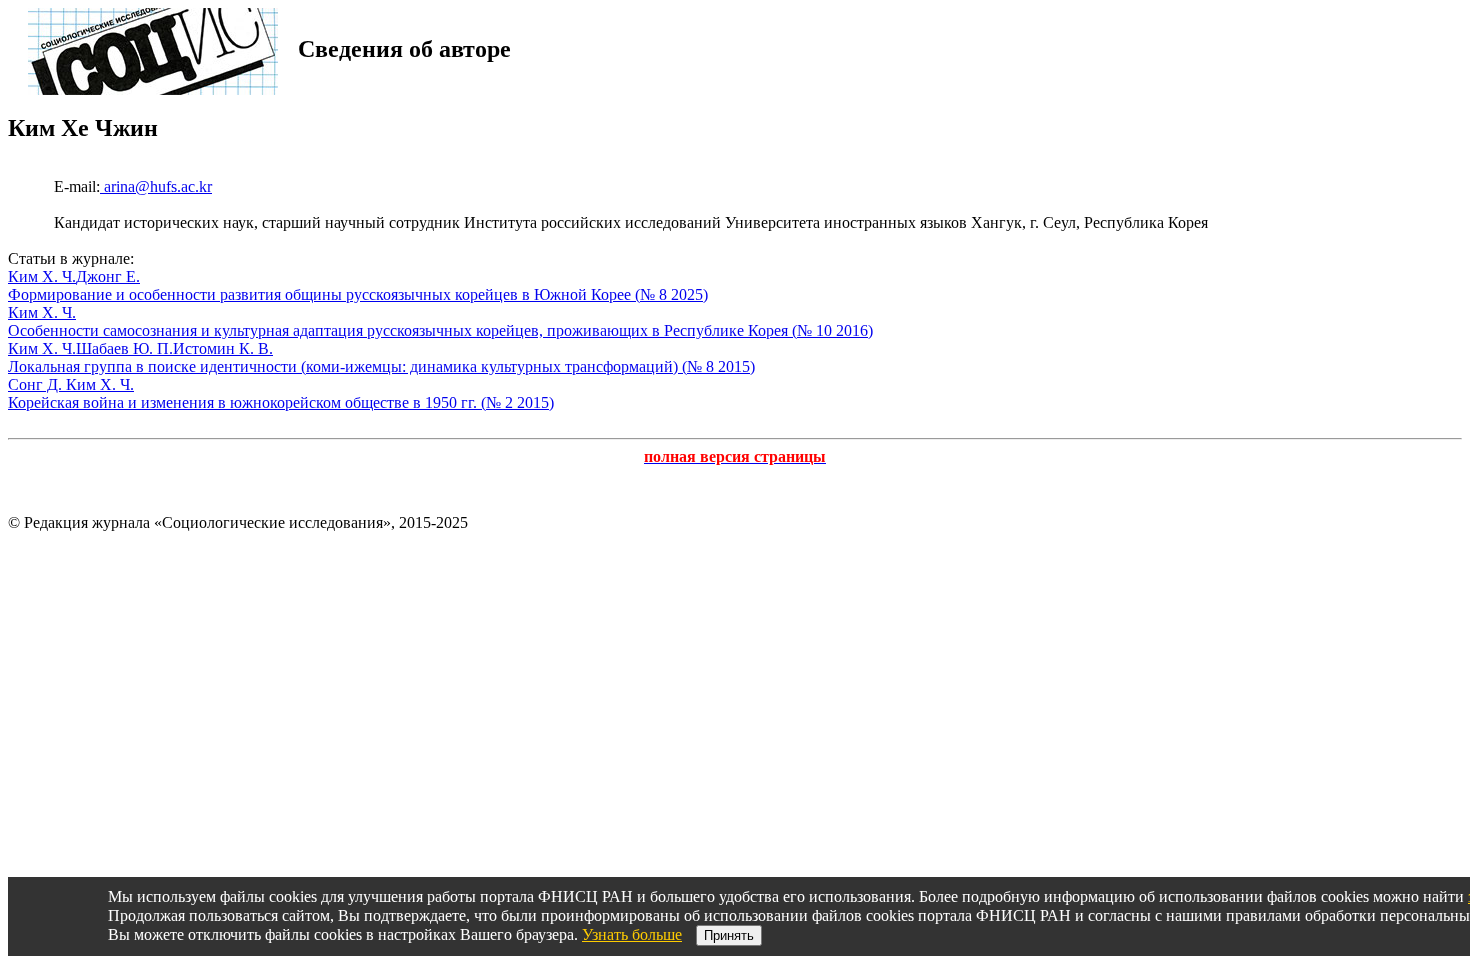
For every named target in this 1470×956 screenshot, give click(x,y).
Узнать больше (632, 934)
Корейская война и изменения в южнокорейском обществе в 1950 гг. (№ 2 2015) (281, 402)
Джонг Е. (108, 276)
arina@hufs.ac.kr (156, 186)
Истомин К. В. (223, 348)
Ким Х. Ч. (42, 276)
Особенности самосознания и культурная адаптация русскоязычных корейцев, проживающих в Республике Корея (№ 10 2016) (440, 330)
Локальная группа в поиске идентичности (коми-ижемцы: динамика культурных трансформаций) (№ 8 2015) (381, 366)
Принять (729, 935)
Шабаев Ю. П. (124, 348)
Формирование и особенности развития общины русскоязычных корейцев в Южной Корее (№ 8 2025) (358, 294)
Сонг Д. (37, 384)
